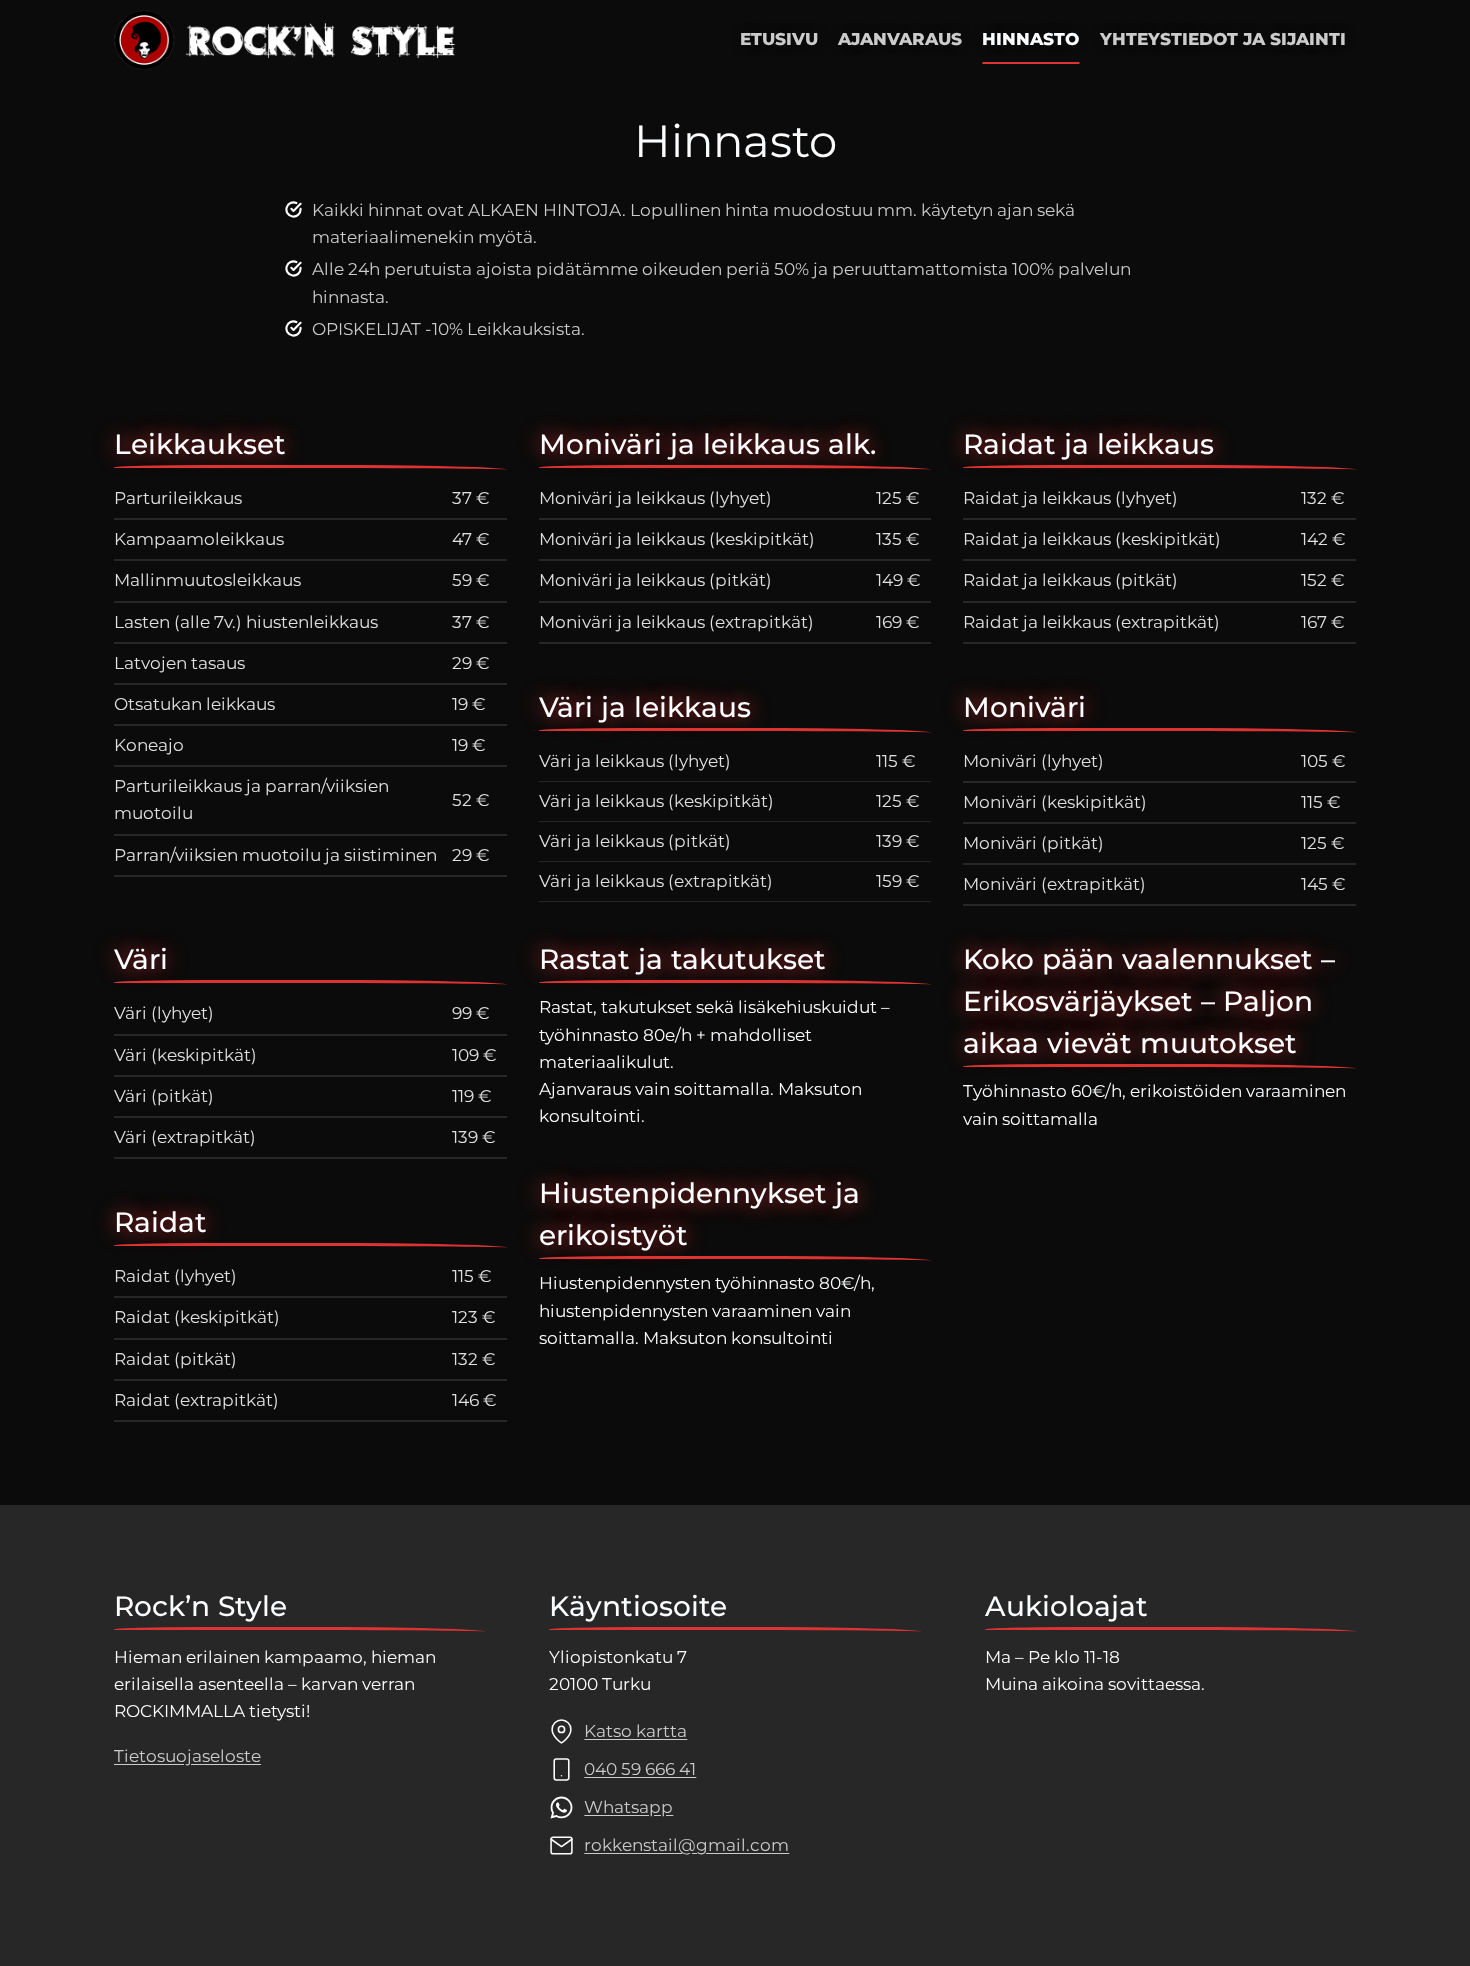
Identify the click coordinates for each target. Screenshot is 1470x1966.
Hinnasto (1030, 39)
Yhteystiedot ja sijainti (1223, 39)
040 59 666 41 (640, 1769)
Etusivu (779, 39)
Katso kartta (635, 1731)
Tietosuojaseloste (187, 1756)
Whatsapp (628, 1807)
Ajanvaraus (900, 39)
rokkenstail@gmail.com (686, 1845)
